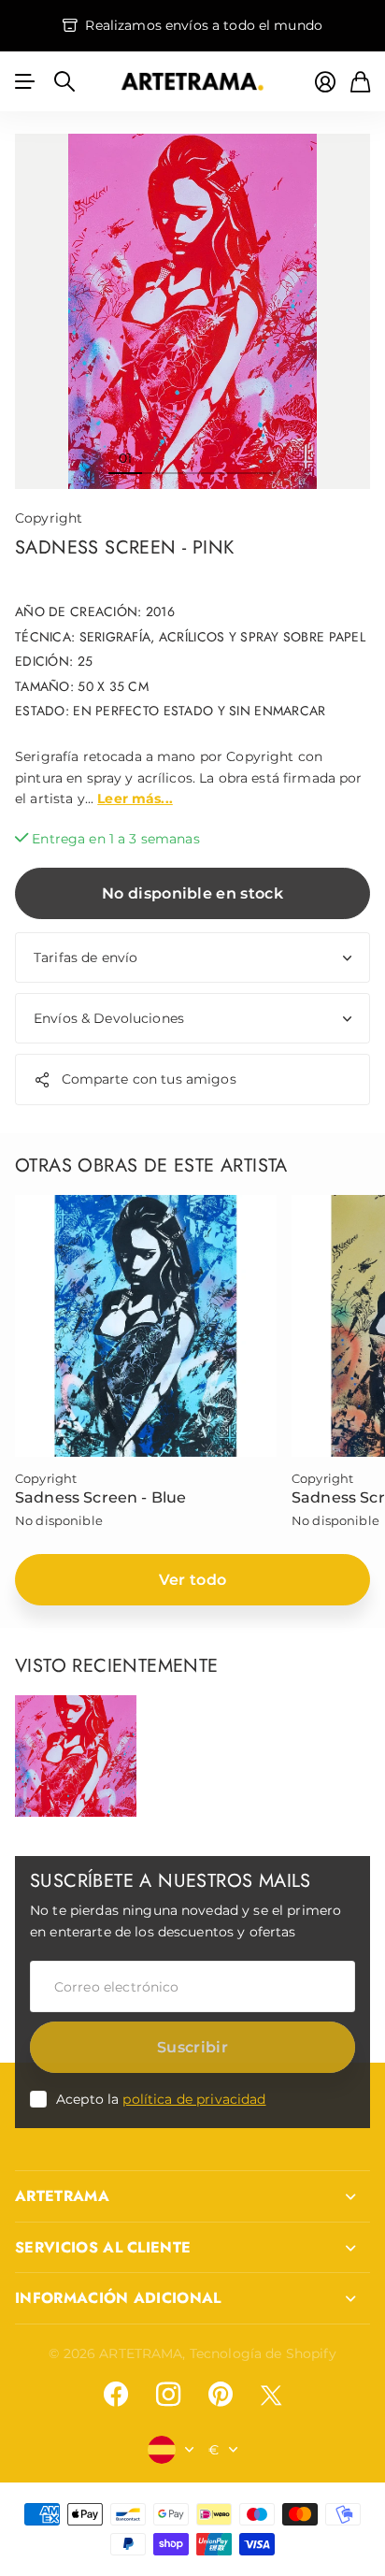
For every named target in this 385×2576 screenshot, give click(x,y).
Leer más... (135, 799)
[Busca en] (64, 81)
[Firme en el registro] (325, 82)
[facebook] (116, 2395)
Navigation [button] (25, 81)
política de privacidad (194, 2099)
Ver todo (193, 1580)
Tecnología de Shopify (263, 2353)
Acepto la (161, 2099)
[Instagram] (168, 2395)
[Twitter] (271, 2395)
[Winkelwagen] (360, 82)
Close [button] (192, 2196)
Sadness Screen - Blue (100, 1497)
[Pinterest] (221, 2395)
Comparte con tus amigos (149, 1079)
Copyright (49, 518)
